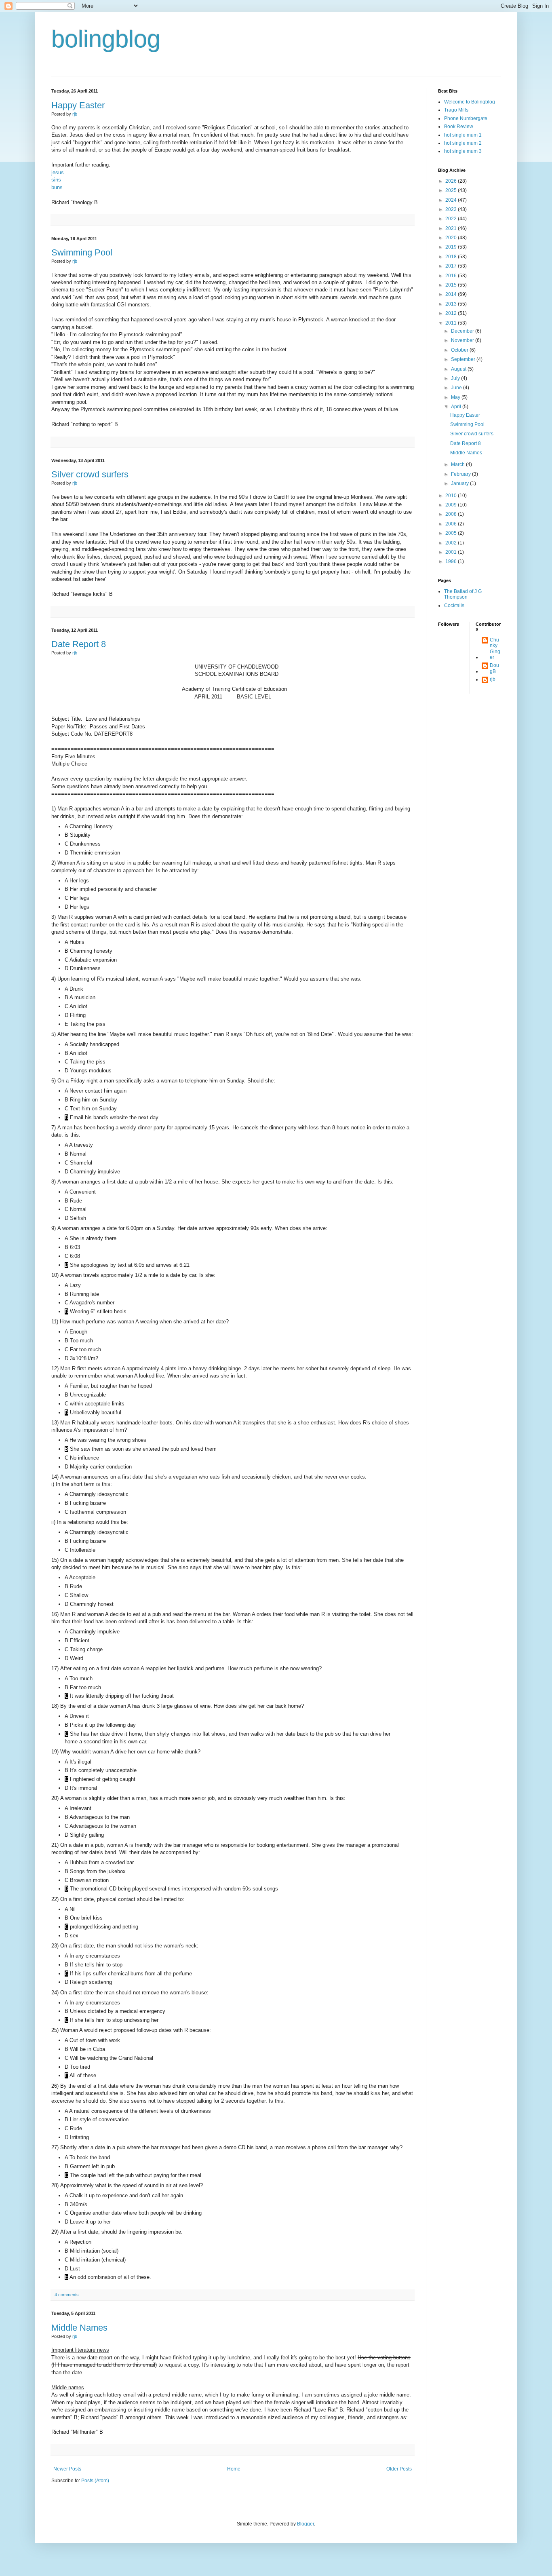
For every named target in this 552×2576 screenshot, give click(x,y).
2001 (452, 552)
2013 (452, 304)
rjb (493, 679)
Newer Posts (67, 2469)
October (460, 350)
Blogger (305, 2524)
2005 (452, 533)
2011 (452, 323)
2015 (452, 285)
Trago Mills (456, 110)
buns (57, 187)
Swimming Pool (82, 252)
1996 (452, 561)
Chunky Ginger (495, 649)
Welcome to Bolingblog (470, 102)
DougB (494, 668)
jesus (58, 172)
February (461, 474)
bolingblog (106, 39)
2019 (452, 247)
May (456, 397)
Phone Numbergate (466, 118)
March (458, 464)
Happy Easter (78, 105)
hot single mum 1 (463, 135)
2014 (452, 294)
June (457, 388)
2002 (452, 543)
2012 (452, 313)
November (463, 340)
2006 (452, 524)
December (463, 331)
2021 (452, 228)
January (460, 483)
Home (234, 2469)
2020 (452, 238)
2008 (452, 514)
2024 (452, 200)
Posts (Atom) (95, 2481)
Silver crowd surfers (90, 474)
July (456, 378)
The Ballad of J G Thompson (463, 594)
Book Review (459, 127)
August (459, 369)
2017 (452, 266)
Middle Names (79, 2328)
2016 (452, 276)
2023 (452, 209)
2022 (452, 219)
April (457, 407)
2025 (452, 190)
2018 (452, 257)
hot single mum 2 (463, 143)
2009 (452, 505)
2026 (452, 181)
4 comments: (67, 2295)
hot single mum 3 (463, 151)
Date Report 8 (79, 644)
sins (56, 180)
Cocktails (454, 605)
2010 (452, 496)
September (464, 359)
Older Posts (399, 2469)
